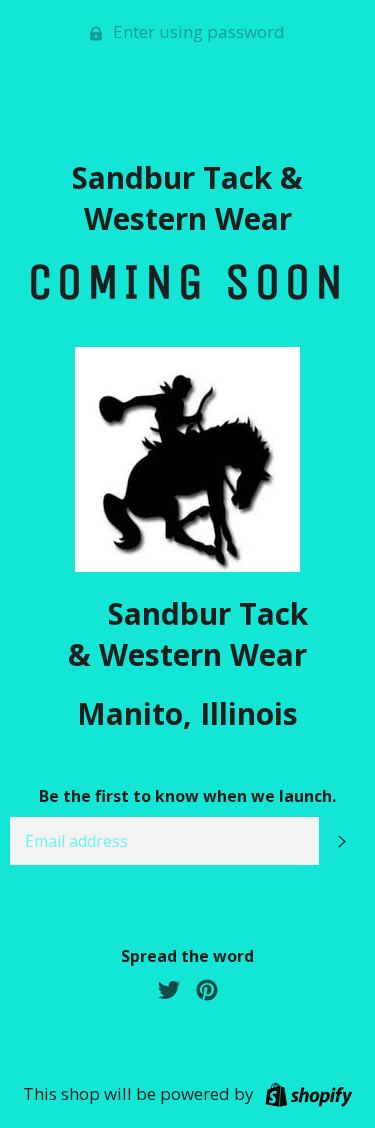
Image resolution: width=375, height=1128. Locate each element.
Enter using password (197, 31)
